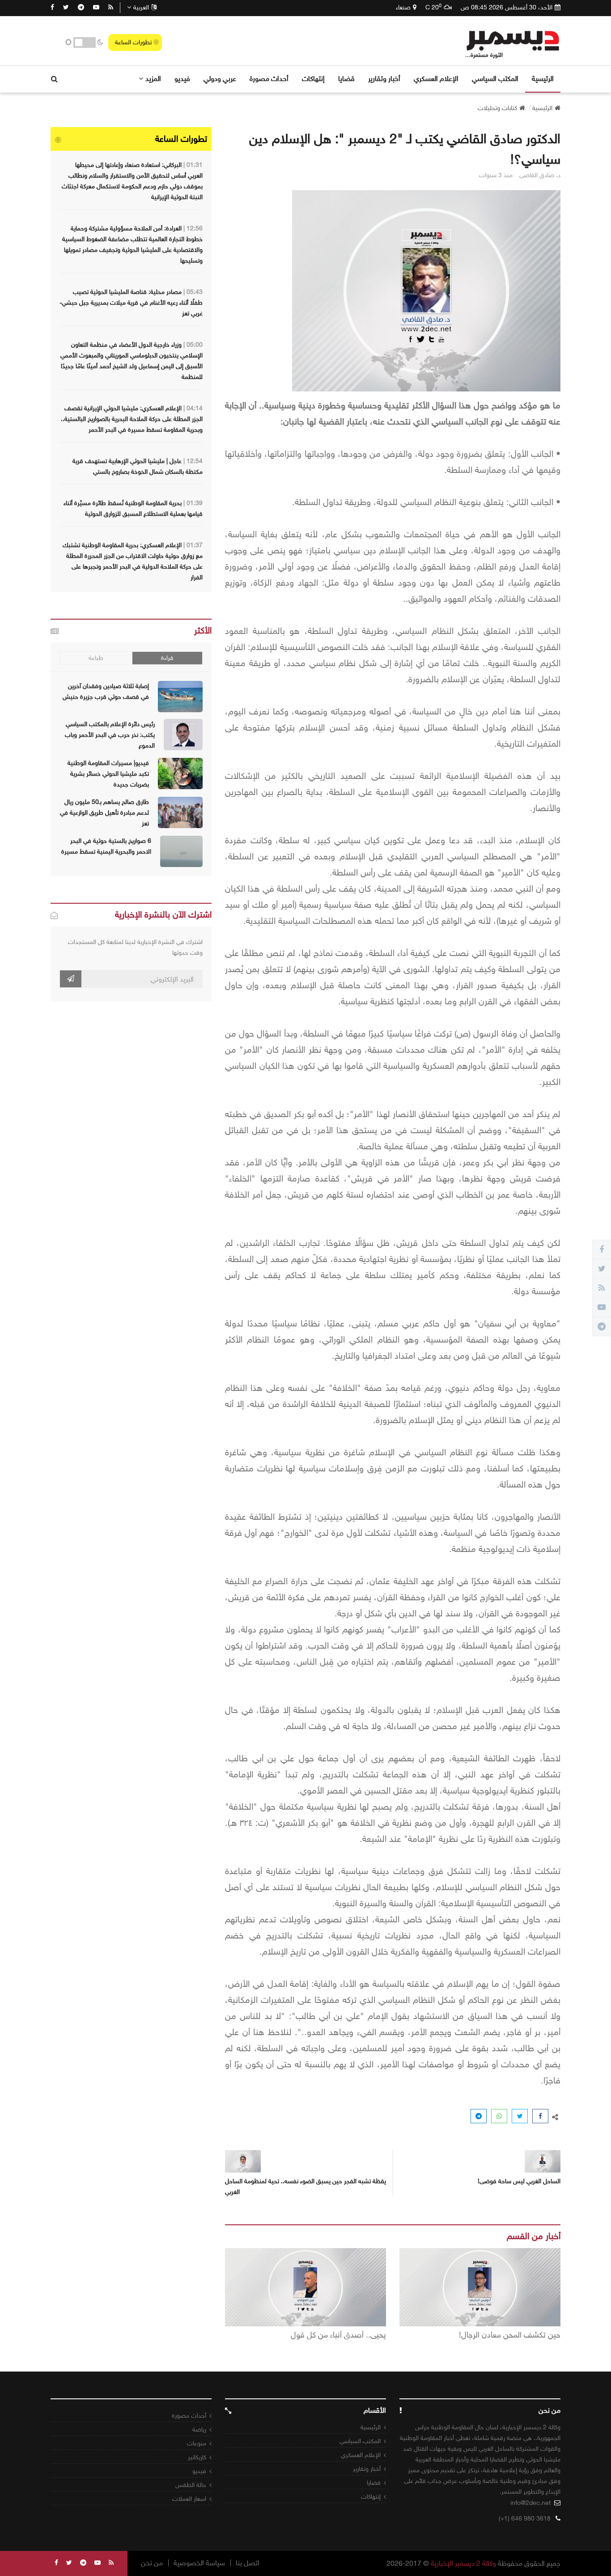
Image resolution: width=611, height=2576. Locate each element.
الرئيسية (543, 79)
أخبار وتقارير (384, 79)
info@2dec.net (530, 2503)
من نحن (152, 2563)
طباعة (96, 658)
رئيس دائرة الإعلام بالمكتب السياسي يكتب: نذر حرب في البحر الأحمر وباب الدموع (110, 735)
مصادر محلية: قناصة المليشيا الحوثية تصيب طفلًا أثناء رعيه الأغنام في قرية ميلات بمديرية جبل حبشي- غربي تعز (131, 303)
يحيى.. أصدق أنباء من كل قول (338, 2335)
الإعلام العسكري (436, 79)
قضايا (346, 79)
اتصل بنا (248, 2563)
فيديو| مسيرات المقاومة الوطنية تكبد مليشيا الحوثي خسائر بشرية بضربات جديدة (108, 774)
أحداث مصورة (269, 79)
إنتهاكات (313, 79)
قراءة (167, 658)
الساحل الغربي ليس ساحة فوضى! (519, 2181)
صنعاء (403, 7)
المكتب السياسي (495, 79)
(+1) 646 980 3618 (525, 2519)
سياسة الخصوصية (199, 2563)
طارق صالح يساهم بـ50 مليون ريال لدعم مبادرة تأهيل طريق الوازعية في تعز (104, 813)
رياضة (199, 2429)
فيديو (182, 79)
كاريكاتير (197, 2457)
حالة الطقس (191, 2485)
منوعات (197, 2443)
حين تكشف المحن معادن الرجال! (510, 2335)
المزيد (153, 79)
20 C (433, 7)
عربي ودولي (220, 79)
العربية (141, 7)
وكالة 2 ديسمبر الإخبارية (463, 2563)
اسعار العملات (189, 2499)
